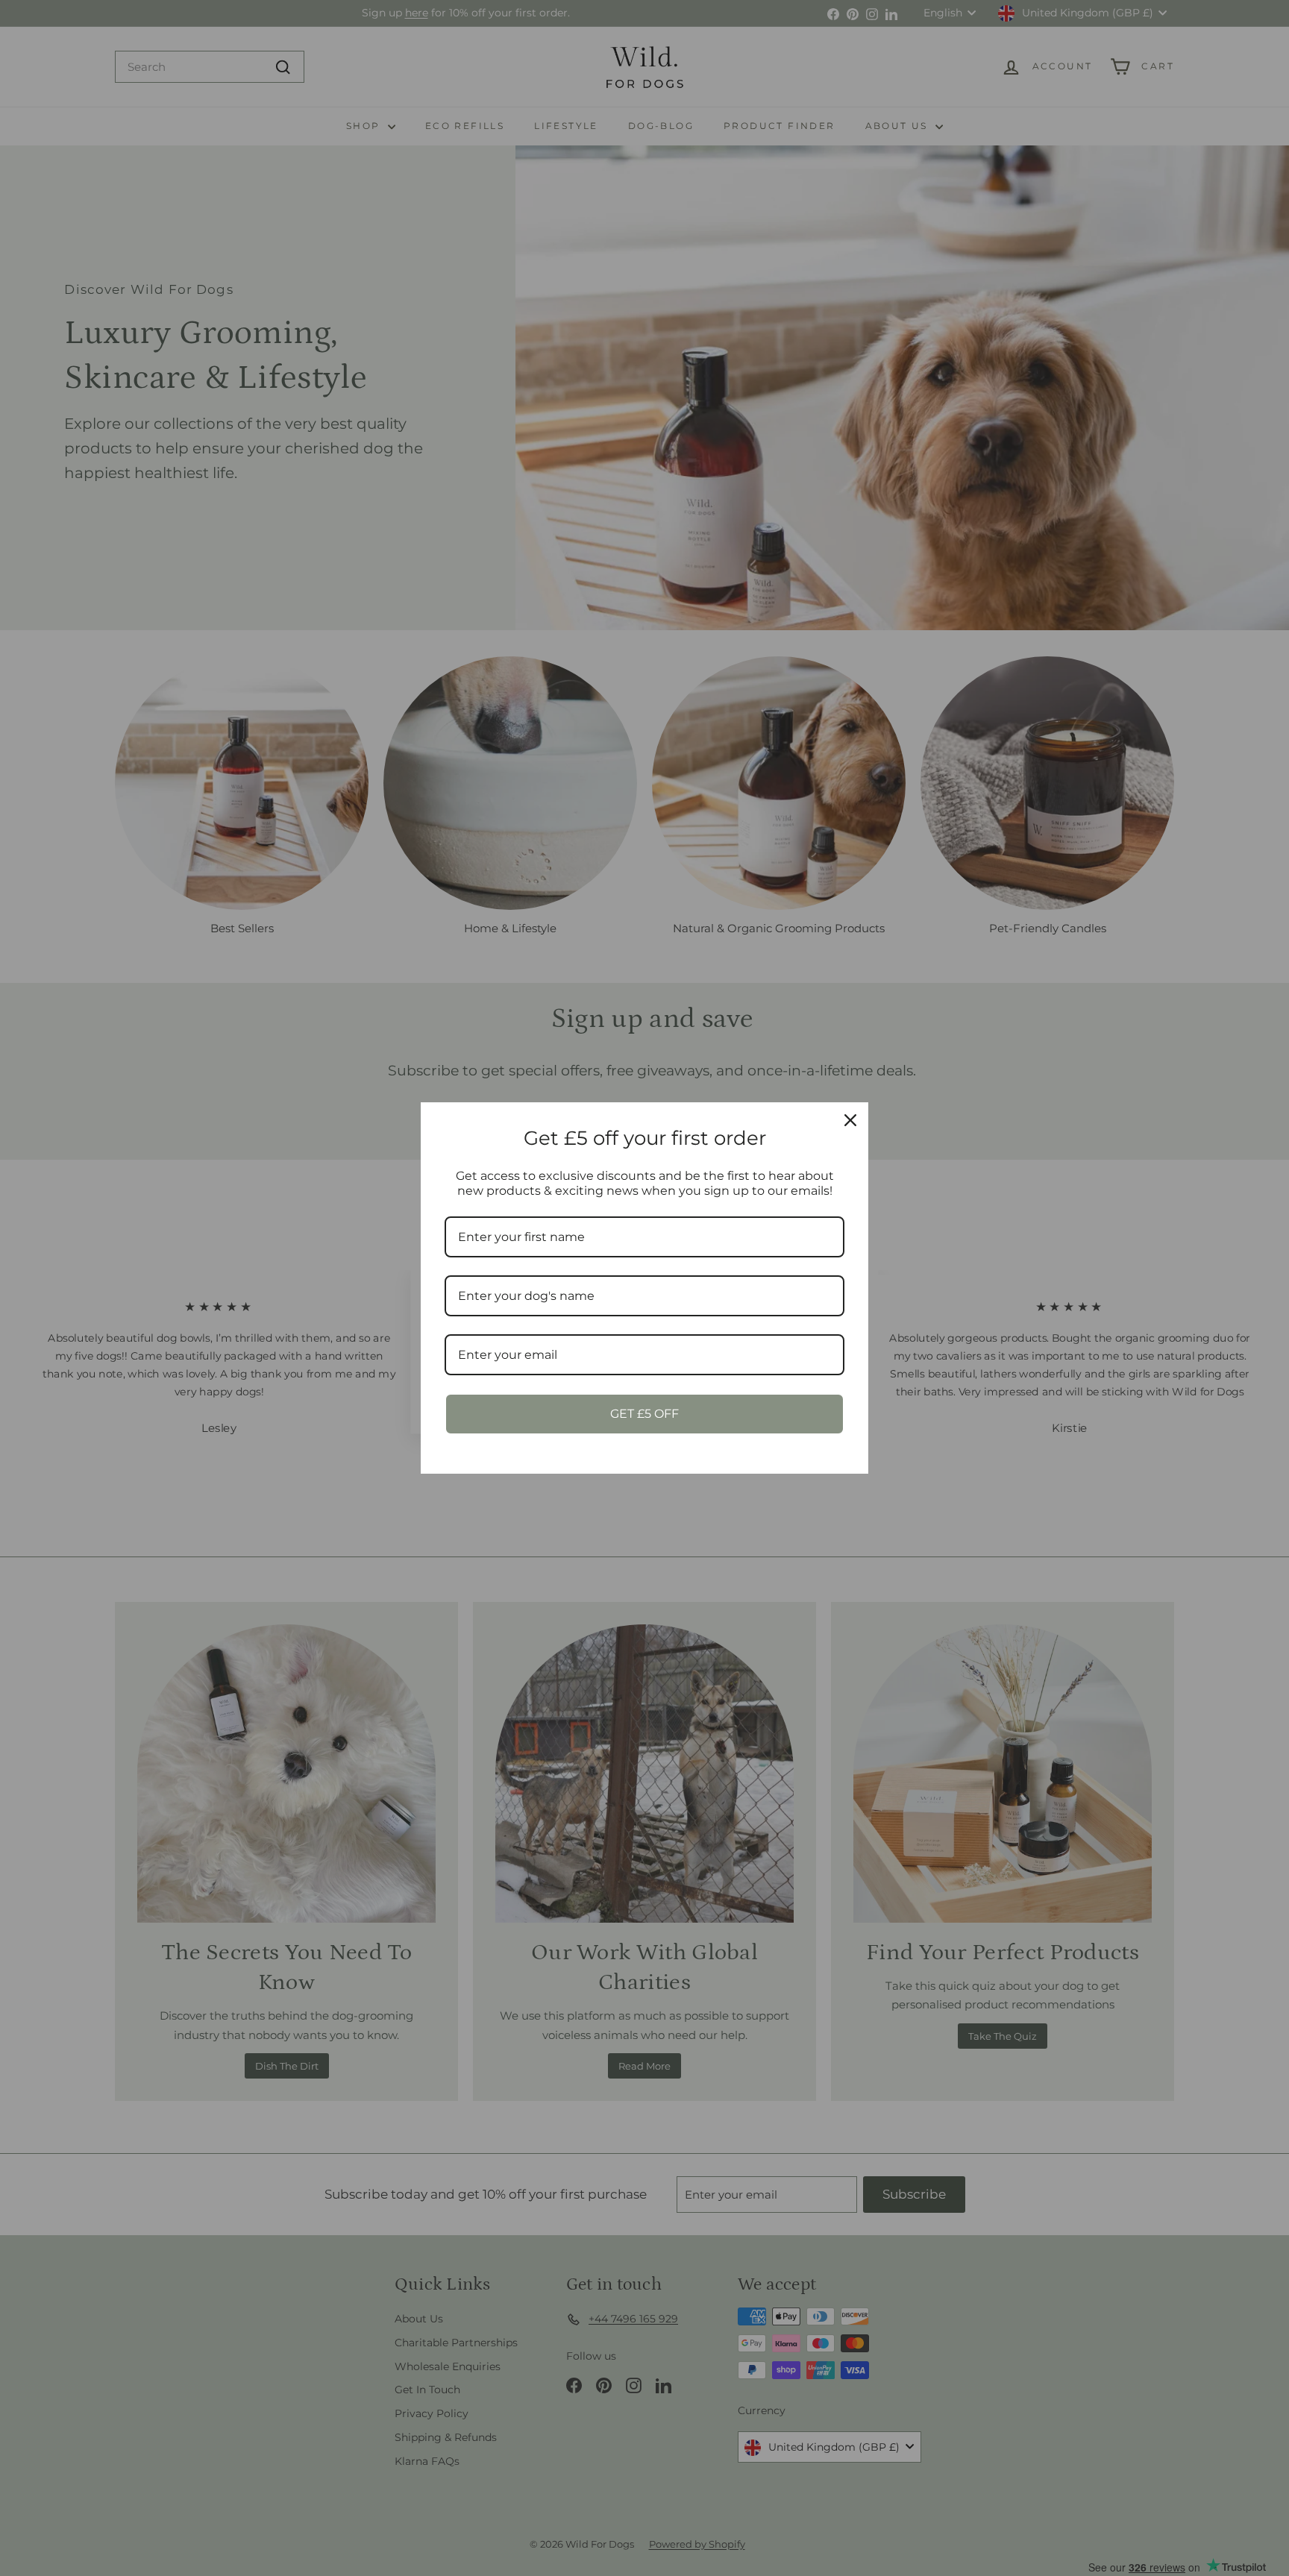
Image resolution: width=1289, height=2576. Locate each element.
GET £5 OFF (644, 1414)
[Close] (850, 1120)
